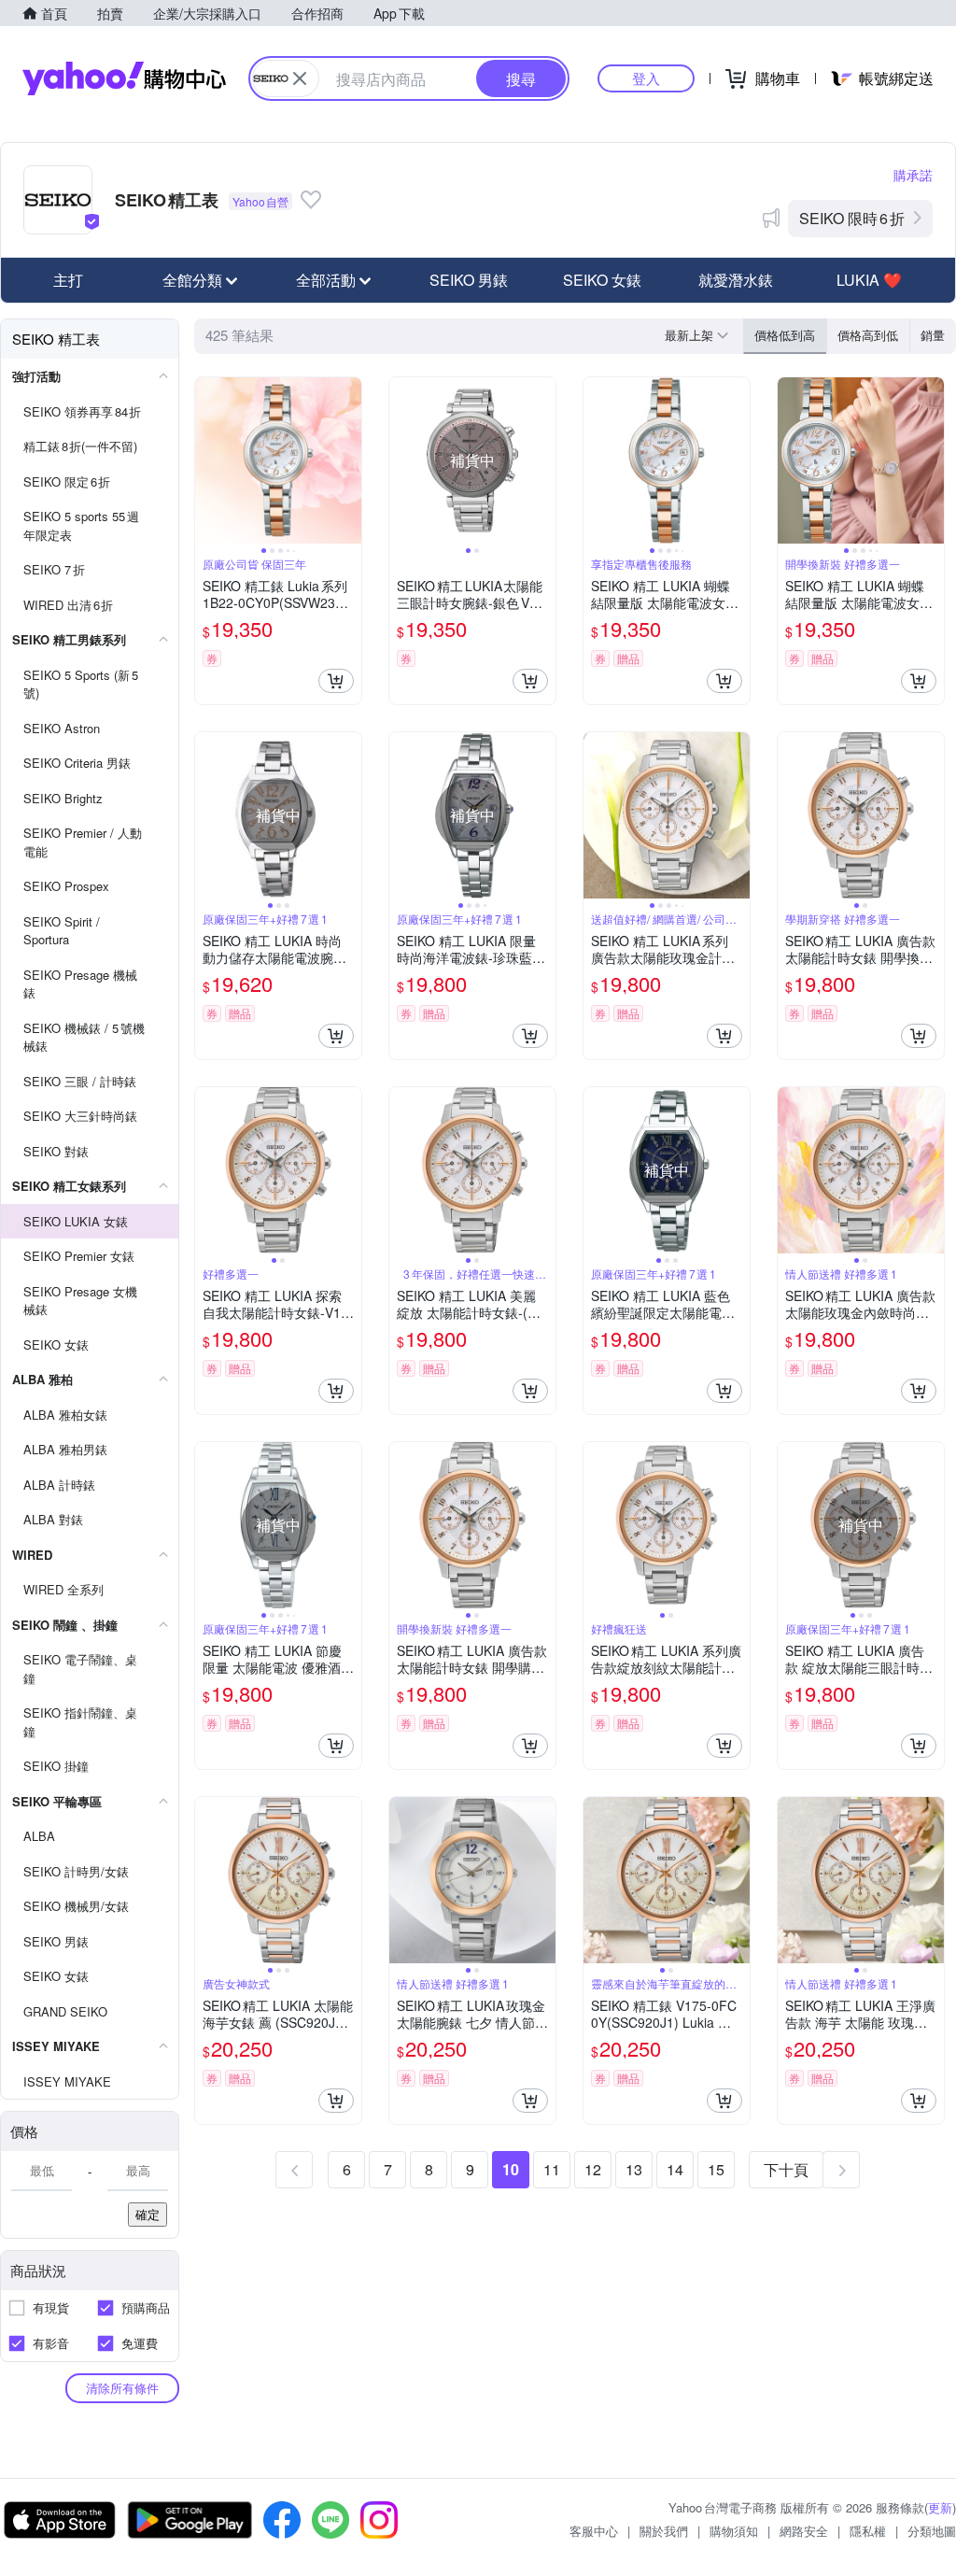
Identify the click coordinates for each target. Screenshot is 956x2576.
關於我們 (664, 2531)
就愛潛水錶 (736, 280)
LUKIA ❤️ (869, 280)
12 (593, 2169)
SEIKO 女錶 (602, 280)
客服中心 (594, 2531)
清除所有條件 (122, 2388)
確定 (148, 2214)
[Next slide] (349, 460)
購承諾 (913, 175)
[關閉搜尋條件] (300, 78)
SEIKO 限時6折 (852, 218)
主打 (68, 280)
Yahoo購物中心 (124, 78)
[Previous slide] (207, 460)
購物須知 (734, 2531)
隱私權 (868, 2531)
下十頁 (786, 2169)
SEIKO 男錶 (469, 280)
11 (552, 2169)
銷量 (933, 335)
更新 (940, 2507)
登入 (646, 78)
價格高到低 (868, 335)
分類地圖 (932, 2531)
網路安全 (804, 2531)
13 (634, 2169)
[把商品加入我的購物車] (336, 681)
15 (716, 2169)
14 (675, 2169)
